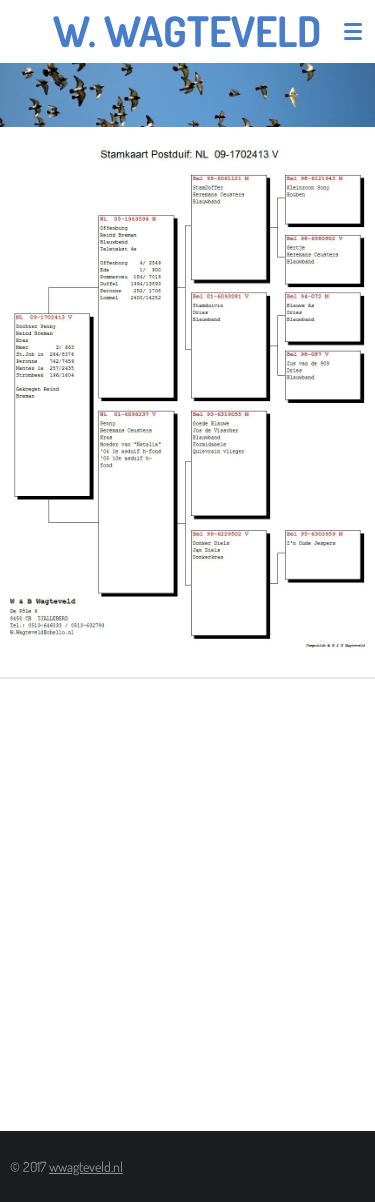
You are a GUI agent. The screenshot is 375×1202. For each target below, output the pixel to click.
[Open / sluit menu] (353, 31)
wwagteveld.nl (86, 1166)
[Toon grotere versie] (187, 402)
